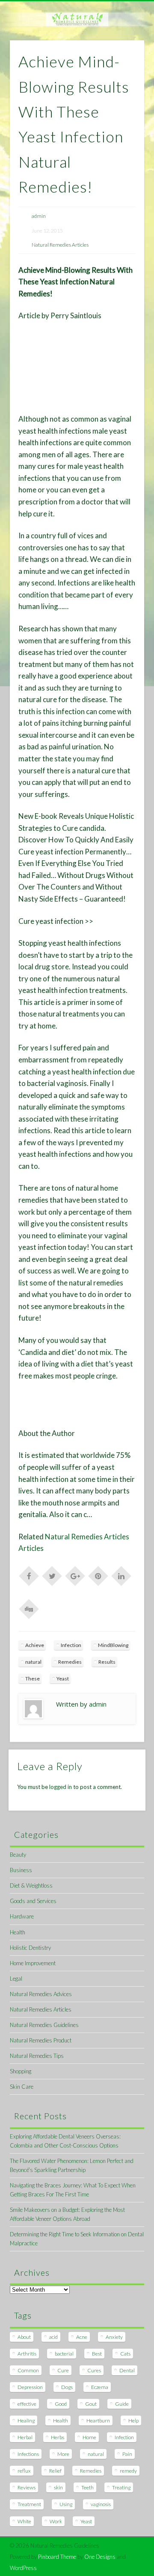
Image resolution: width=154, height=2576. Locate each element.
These (33, 1679)
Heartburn (98, 2421)
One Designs (100, 2557)
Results (107, 1662)
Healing (26, 2421)
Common (28, 2370)
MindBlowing (113, 1645)
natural (33, 1662)
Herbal (25, 2437)
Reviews (27, 2487)
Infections (28, 2454)
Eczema (100, 2387)
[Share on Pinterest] (98, 1575)
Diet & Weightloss (31, 1885)
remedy (128, 2471)
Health (18, 1932)
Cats (125, 2354)
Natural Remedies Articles (60, 245)
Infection (71, 1645)
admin (39, 216)
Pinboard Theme (57, 2557)
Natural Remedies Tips (37, 2056)
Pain (127, 2454)
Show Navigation (124, 77)
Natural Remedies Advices (41, 1994)
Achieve (35, 1645)
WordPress (23, 2568)
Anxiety (114, 2337)
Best (97, 2354)
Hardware (22, 1916)
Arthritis (27, 2354)
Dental (127, 2370)
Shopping (21, 2071)
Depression (30, 2387)
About (24, 2337)
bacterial (64, 2354)
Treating (121, 2487)
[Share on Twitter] (52, 1575)
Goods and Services (33, 1901)
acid (53, 2337)
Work (56, 2521)
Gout (91, 2404)
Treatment (29, 2504)
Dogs (67, 2387)
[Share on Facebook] (29, 1575)
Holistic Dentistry (30, 1948)
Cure (63, 2370)
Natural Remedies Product (41, 2040)
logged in (61, 1787)
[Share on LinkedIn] (121, 1575)
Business (21, 1870)
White (24, 2521)
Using (66, 2504)
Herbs (58, 2437)
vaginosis (101, 2504)
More (63, 2454)
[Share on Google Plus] (75, 1575)
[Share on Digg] (29, 1608)
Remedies (70, 1662)
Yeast (63, 1679)
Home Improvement (33, 1963)
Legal (16, 1979)
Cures (94, 2370)
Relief (55, 2471)
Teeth (87, 2487)
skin (58, 2487)
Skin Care (22, 2087)
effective (27, 2404)
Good (61, 2404)
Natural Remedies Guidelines (44, 2025)
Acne (82, 2337)
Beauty (18, 1855)
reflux (24, 2471)
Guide (122, 2404)
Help (133, 2421)
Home (89, 2437)
